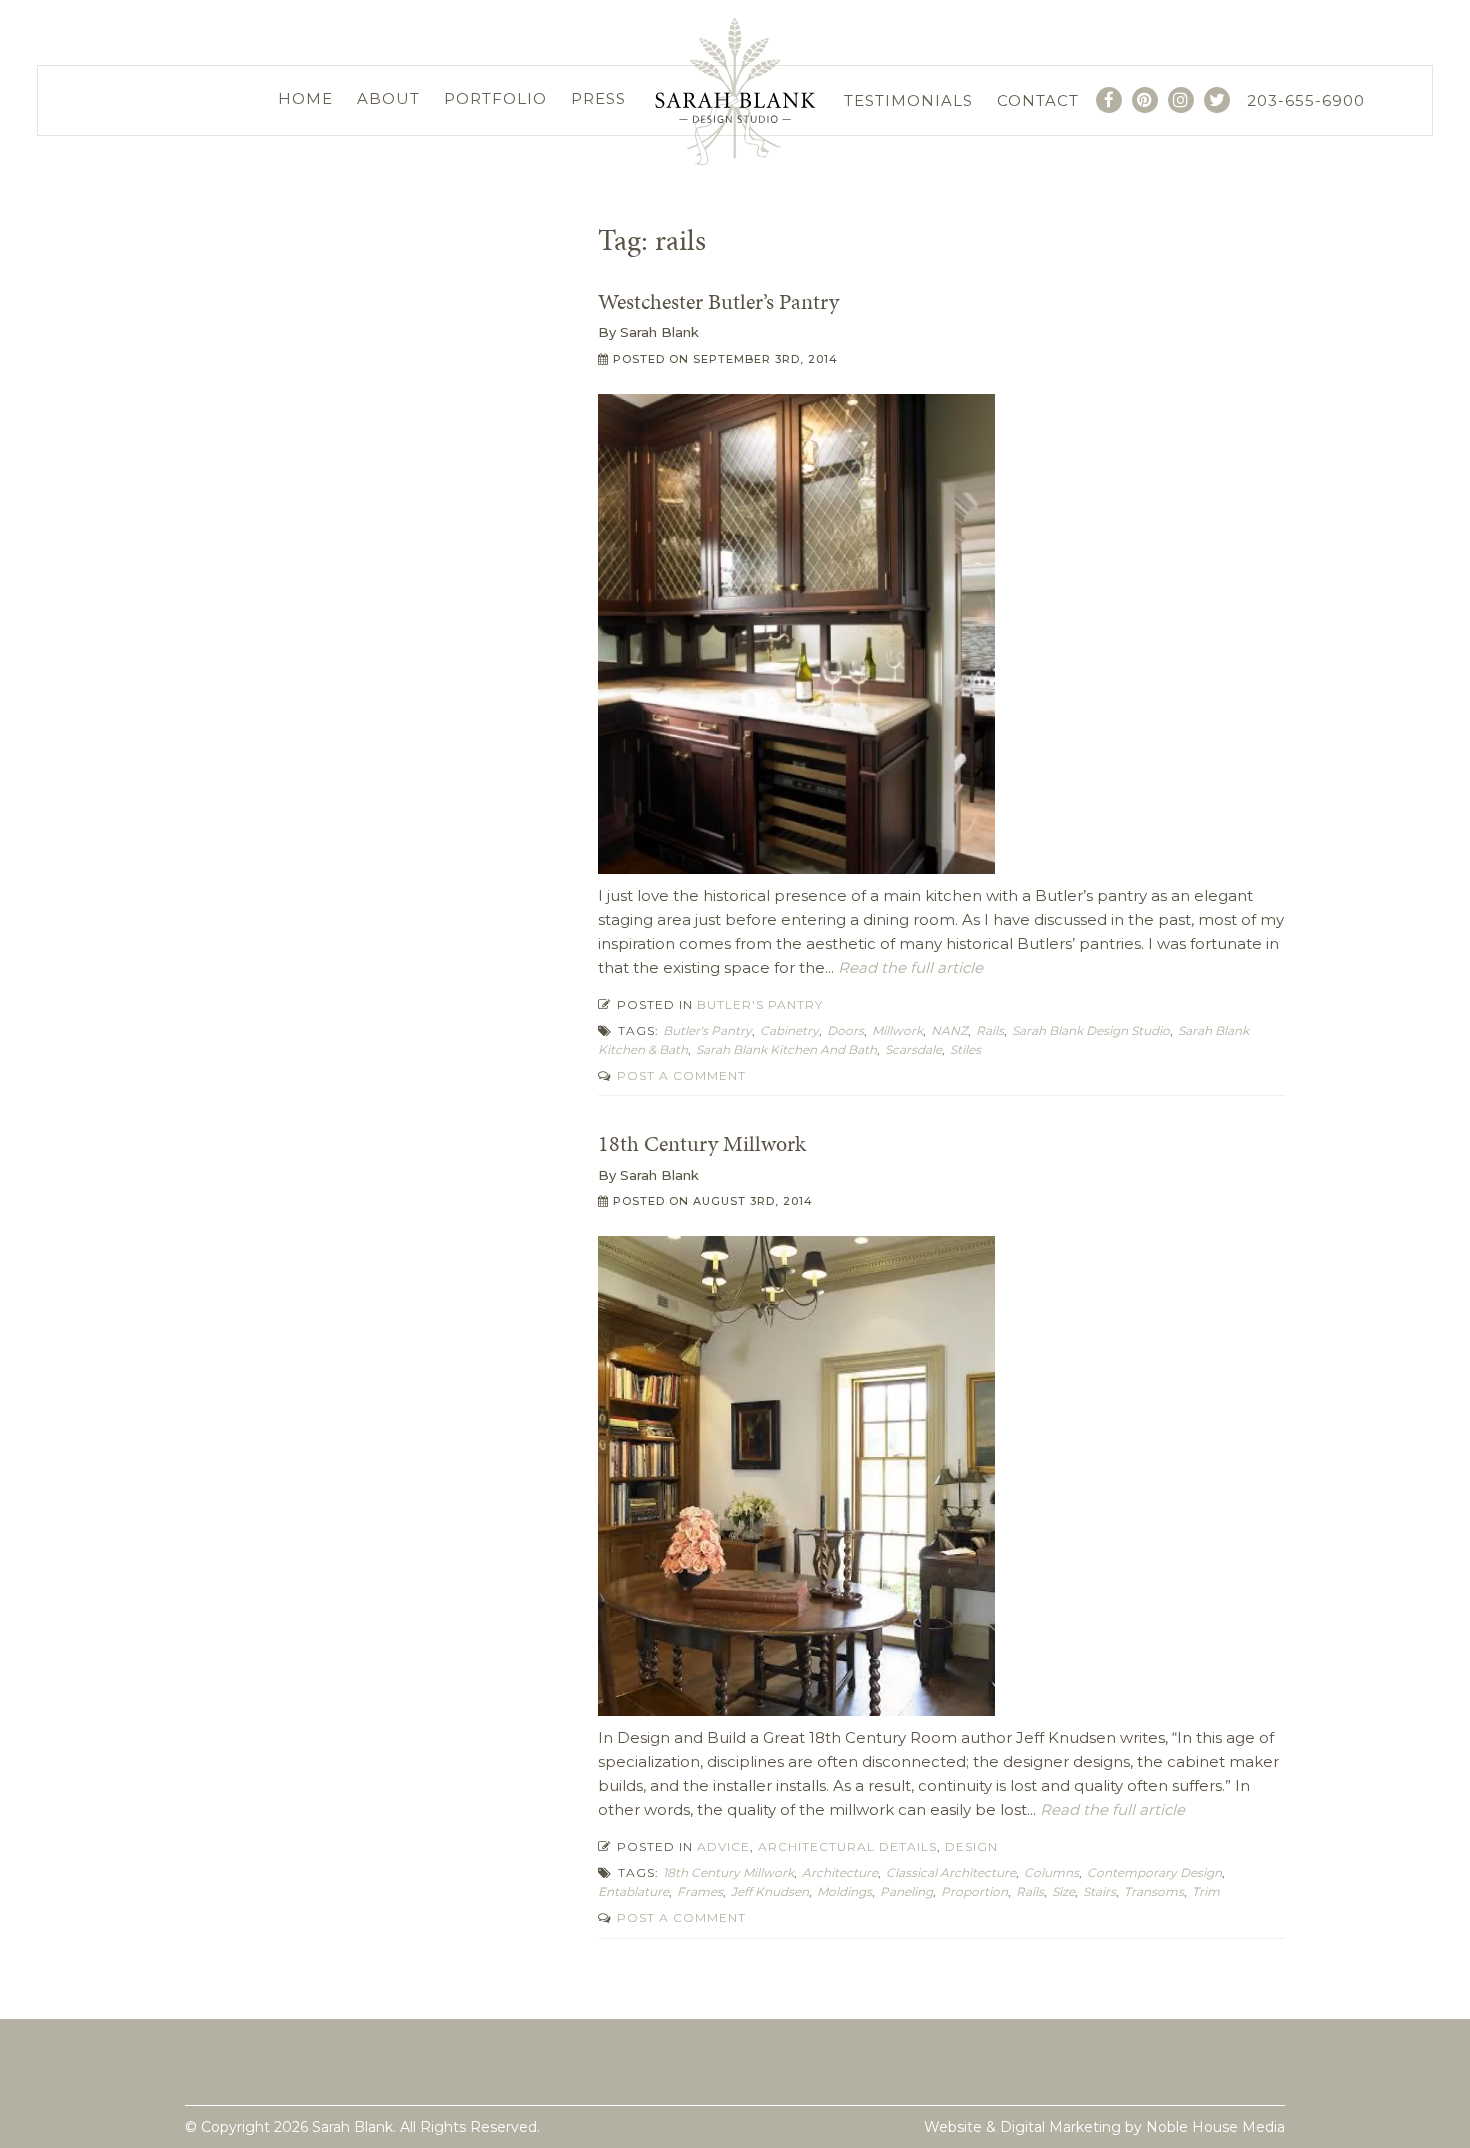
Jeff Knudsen (770, 1891)
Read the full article (908, 967)
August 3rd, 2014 (753, 1201)
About (388, 98)
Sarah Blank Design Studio (1091, 1030)
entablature (633, 1891)
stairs (1099, 1891)
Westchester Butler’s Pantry (718, 301)
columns (1051, 1872)
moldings (844, 1891)
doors (845, 1030)
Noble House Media (1215, 2127)
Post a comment (679, 1075)
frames (700, 1891)
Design (971, 1846)
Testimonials (908, 100)
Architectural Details (847, 1846)
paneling (906, 1891)
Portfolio (495, 98)
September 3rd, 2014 (765, 359)
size (1063, 1891)
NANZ (949, 1030)
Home (305, 98)
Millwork (897, 1030)
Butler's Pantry (760, 1004)
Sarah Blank (659, 332)
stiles (965, 1049)
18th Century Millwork (702, 1143)
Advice (723, 1846)
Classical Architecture (951, 1872)
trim (1206, 1891)
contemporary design (1154, 1872)
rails (990, 1030)
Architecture (840, 1872)
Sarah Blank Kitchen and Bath (786, 1049)
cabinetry (789, 1030)
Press (598, 98)
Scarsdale (913, 1049)
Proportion (974, 1891)
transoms (1154, 1891)
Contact (1038, 100)
